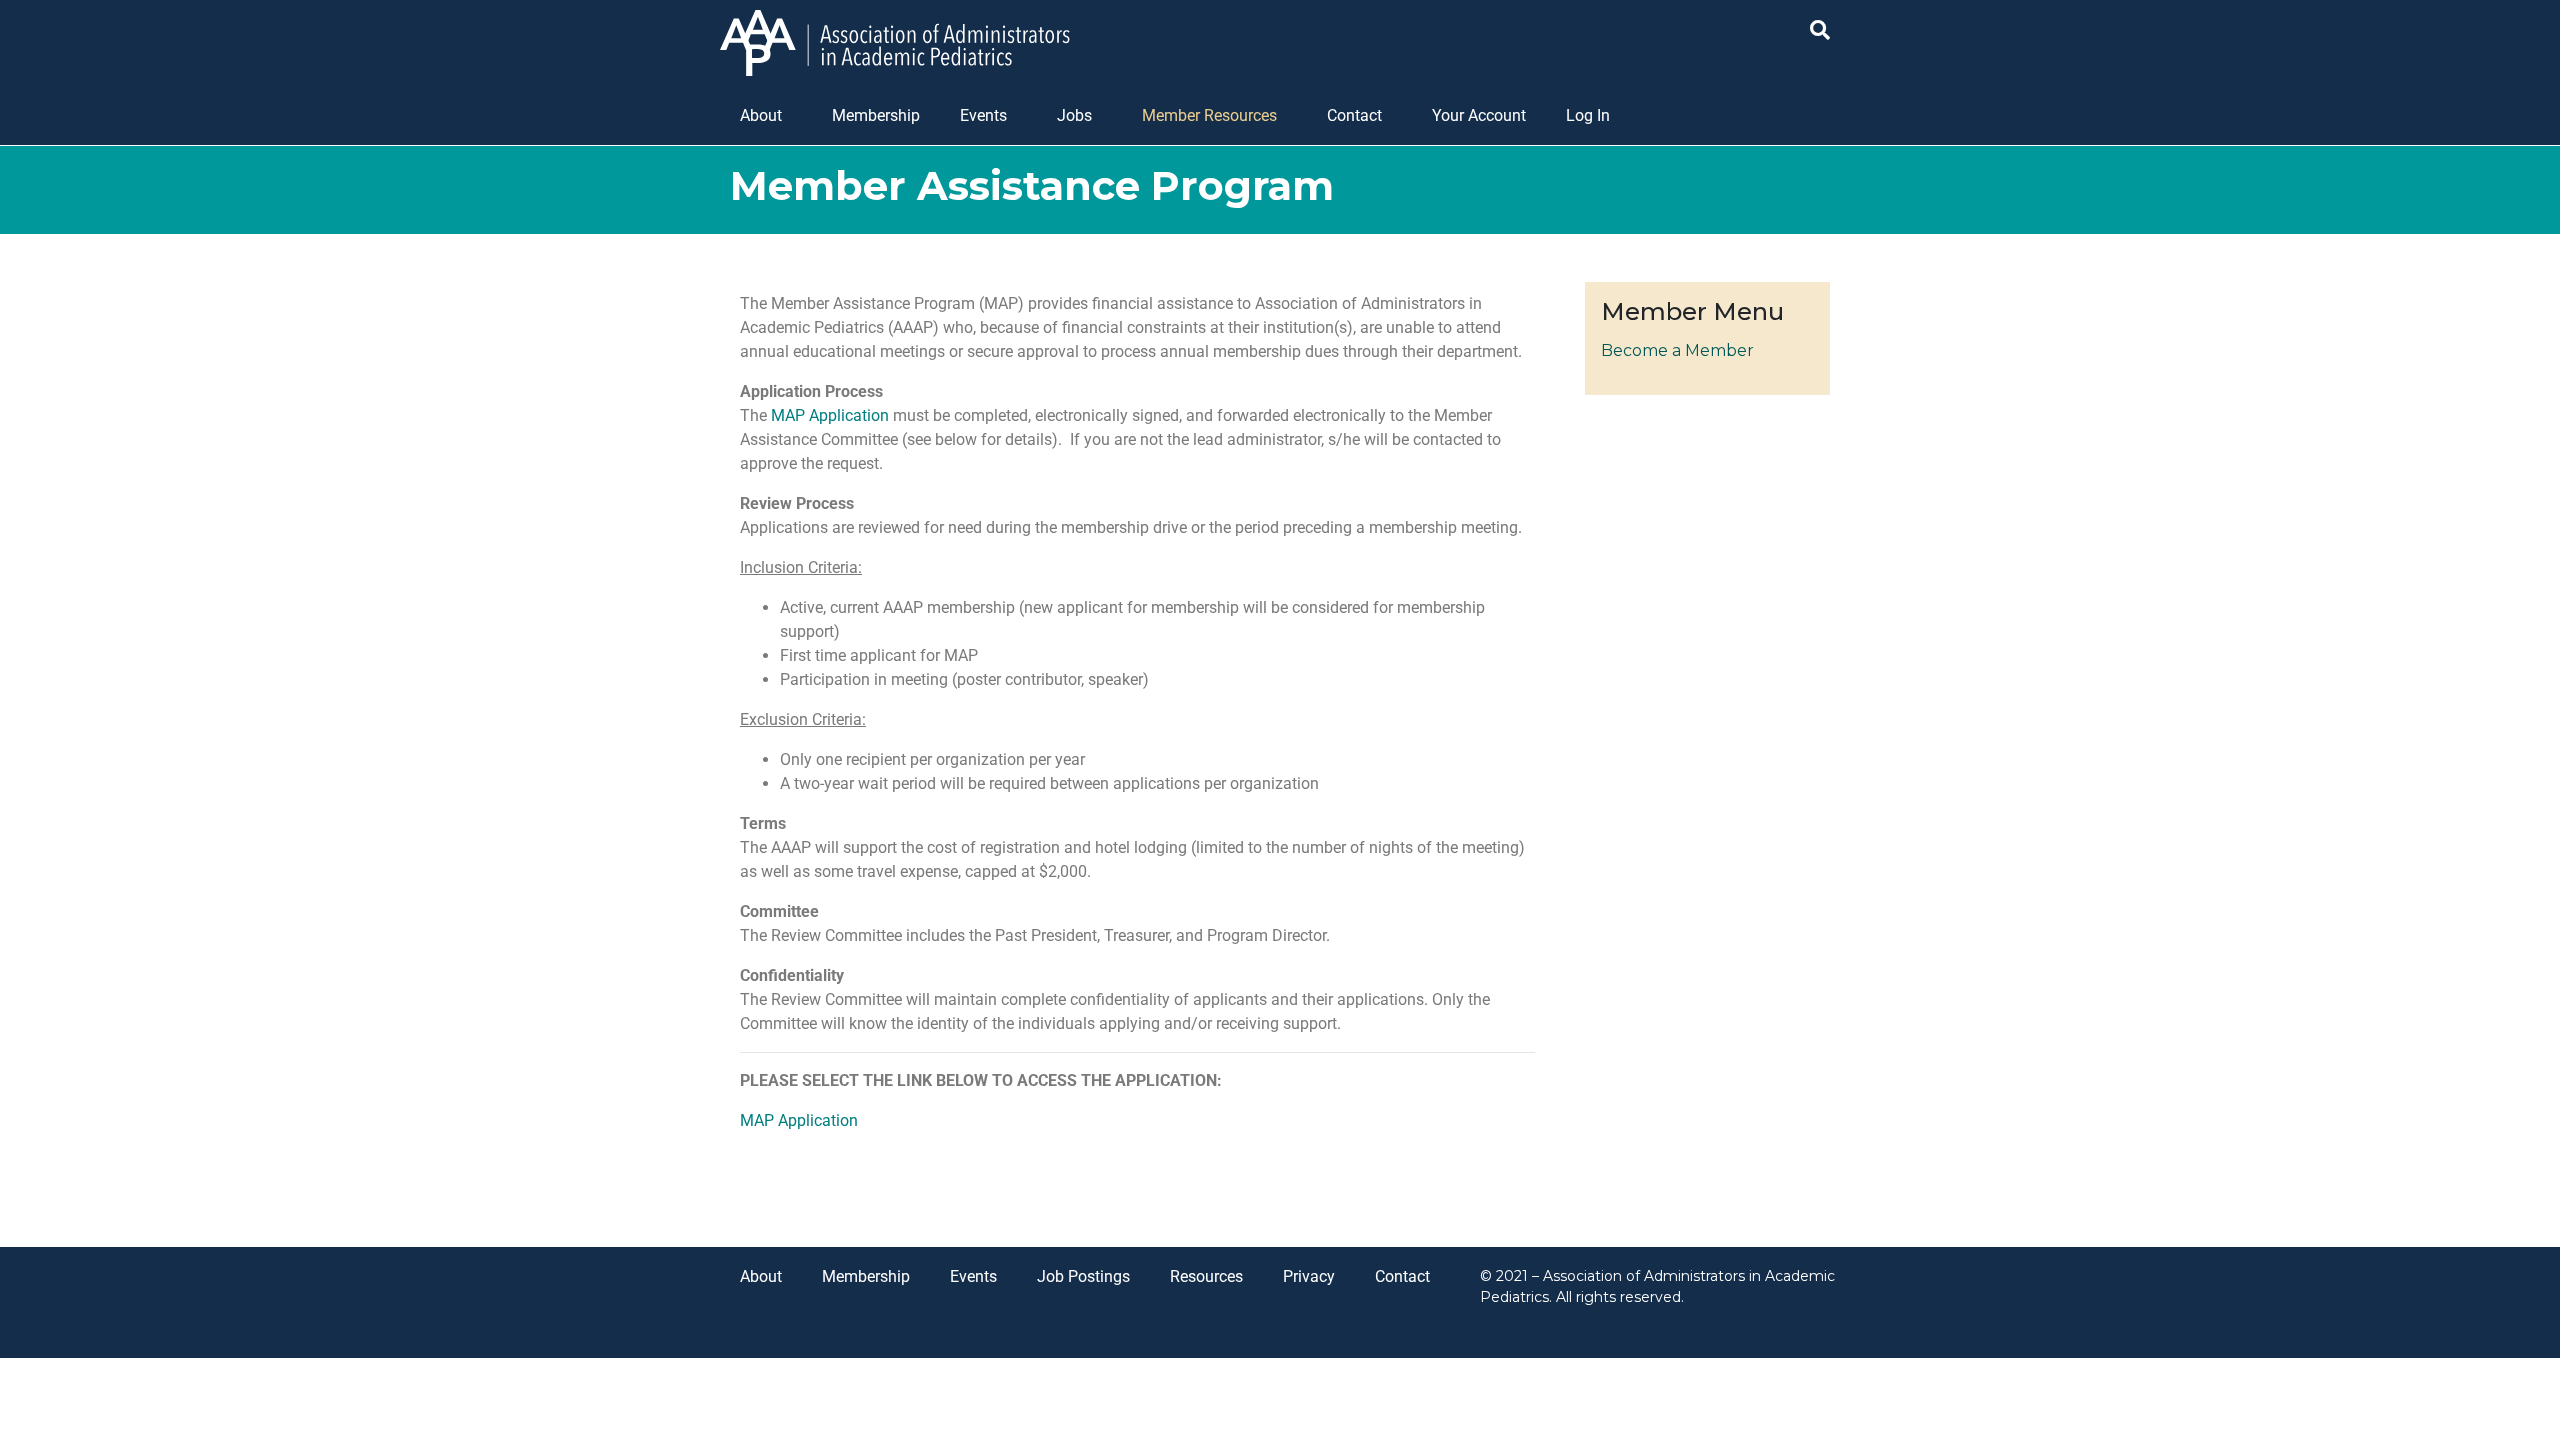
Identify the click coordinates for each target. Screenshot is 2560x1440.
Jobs (1074, 115)
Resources (1206, 1276)
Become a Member (1677, 350)
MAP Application (830, 415)
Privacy (1309, 1276)
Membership (876, 115)
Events (983, 115)
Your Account (1479, 115)
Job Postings (1083, 1276)
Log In (1588, 115)
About (761, 115)
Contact (1354, 115)
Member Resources (1209, 115)
